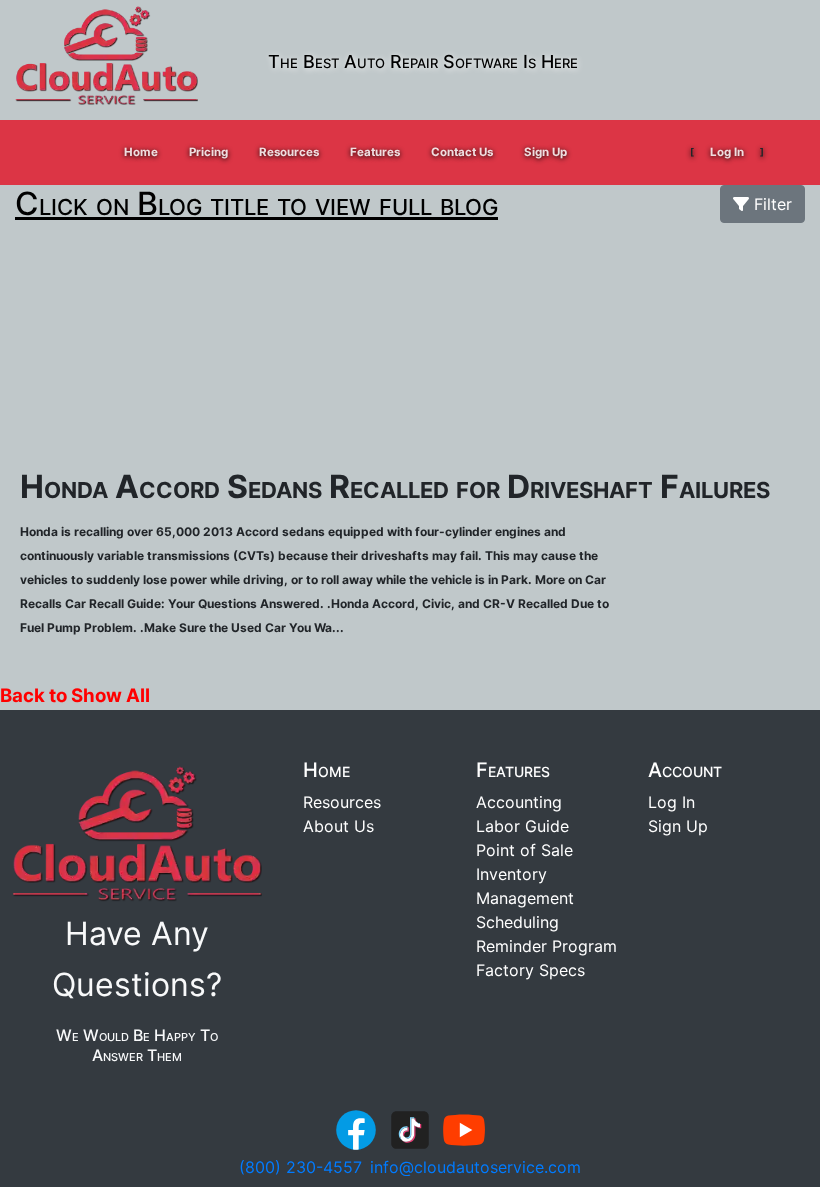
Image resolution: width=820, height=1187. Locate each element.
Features (513, 770)
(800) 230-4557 (300, 1167)
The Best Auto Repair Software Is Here (423, 61)
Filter (770, 204)
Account (685, 770)
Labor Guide (522, 826)
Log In (727, 152)
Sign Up (545, 152)
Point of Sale (524, 850)
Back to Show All (75, 695)
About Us (338, 826)
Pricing (208, 152)
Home (141, 152)
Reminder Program (546, 946)
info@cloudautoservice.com (475, 1167)
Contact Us (462, 152)
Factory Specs (530, 970)
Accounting (519, 802)
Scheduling (517, 922)
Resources (342, 802)
